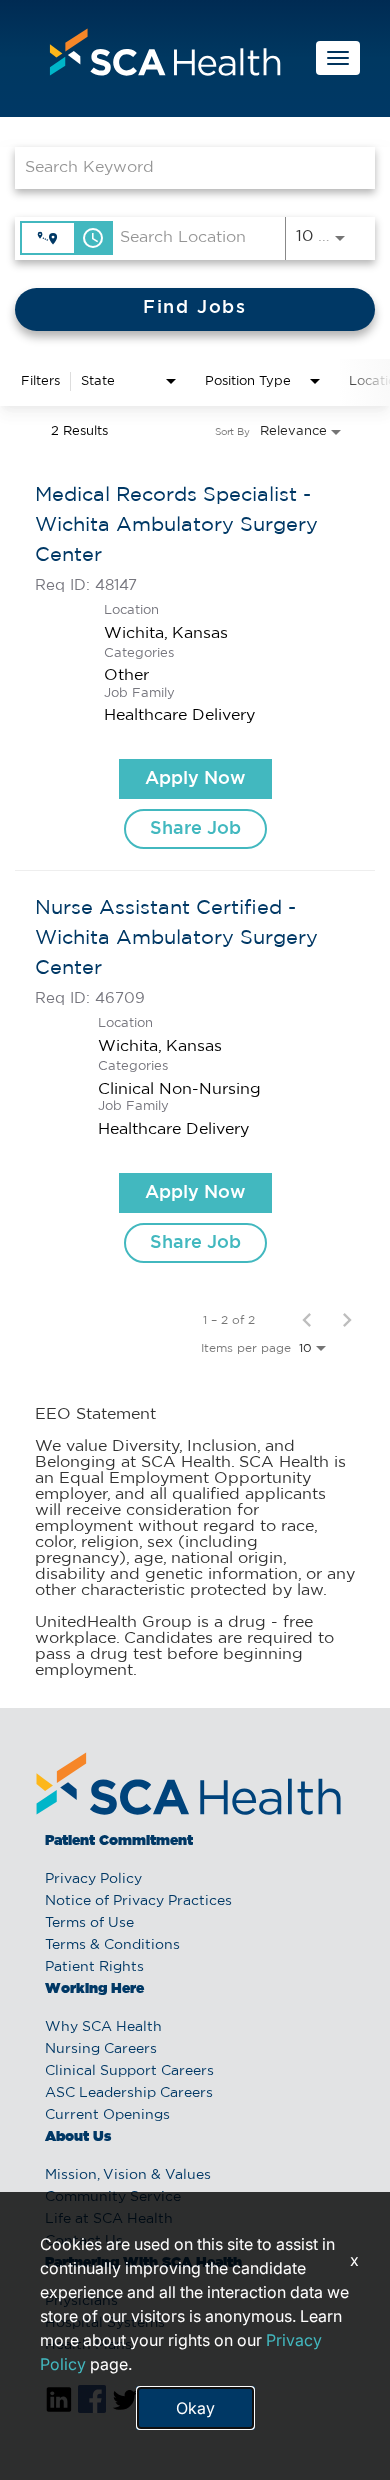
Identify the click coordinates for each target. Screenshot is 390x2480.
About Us (78, 2137)
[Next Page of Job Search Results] (347, 1320)
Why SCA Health (103, 2027)
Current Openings (107, 2115)
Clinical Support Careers (129, 2071)
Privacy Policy (93, 1879)
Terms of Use (89, 1923)
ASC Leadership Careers (129, 2093)
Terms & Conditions (112, 1945)
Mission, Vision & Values (128, 2175)
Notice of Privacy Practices (138, 1901)
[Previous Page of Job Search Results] (307, 1320)
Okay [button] (195, 2408)
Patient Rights (94, 1967)
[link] (195, 664)
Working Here (94, 1989)
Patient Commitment (119, 1841)
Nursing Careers (101, 2049)
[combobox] (185, 167)
